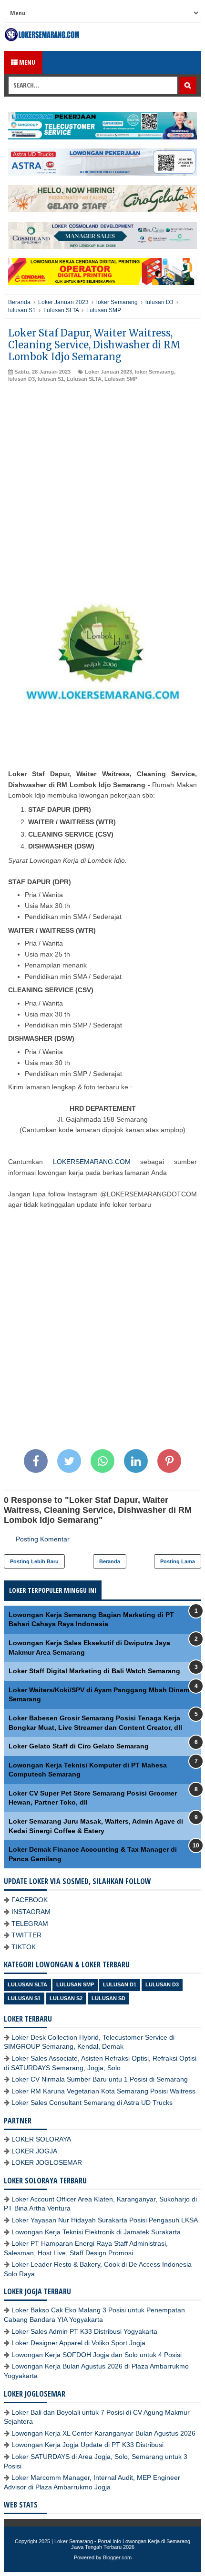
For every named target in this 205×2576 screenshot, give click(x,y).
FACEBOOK (30, 1900)
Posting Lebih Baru (34, 1561)
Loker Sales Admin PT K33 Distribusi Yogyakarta (84, 2331)
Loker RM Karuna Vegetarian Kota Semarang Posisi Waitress (103, 2091)
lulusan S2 (66, 1998)
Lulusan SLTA (84, 379)
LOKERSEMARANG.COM (92, 1162)
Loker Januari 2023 (108, 372)
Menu (26, 62)
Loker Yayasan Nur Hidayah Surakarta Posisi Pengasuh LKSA (105, 2220)
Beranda (110, 1561)
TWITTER (26, 1935)
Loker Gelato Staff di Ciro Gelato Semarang (79, 1746)
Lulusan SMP (121, 379)
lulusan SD (108, 1998)
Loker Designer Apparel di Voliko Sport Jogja (78, 2343)
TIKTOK (24, 1947)
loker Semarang (154, 372)
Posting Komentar (43, 1539)
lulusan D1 (120, 1984)
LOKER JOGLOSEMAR (47, 2162)
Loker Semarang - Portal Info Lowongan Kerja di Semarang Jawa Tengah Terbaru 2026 (122, 2544)
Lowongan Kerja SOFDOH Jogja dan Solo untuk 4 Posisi (97, 2355)
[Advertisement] (102, 490)
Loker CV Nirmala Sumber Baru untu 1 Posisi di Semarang (100, 2079)
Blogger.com (117, 2557)
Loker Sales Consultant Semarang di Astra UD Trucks (92, 2102)
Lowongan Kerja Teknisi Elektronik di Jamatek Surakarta (96, 2232)
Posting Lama (178, 1561)
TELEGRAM (30, 1924)
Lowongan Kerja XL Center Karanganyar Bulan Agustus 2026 (103, 2433)
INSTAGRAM (31, 1912)
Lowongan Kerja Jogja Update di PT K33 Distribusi (87, 2445)
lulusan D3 (21, 379)
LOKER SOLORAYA (41, 2139)
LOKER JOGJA (34, 2151)
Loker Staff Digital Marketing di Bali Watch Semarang (94, 1671)
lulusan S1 (51, 379)
